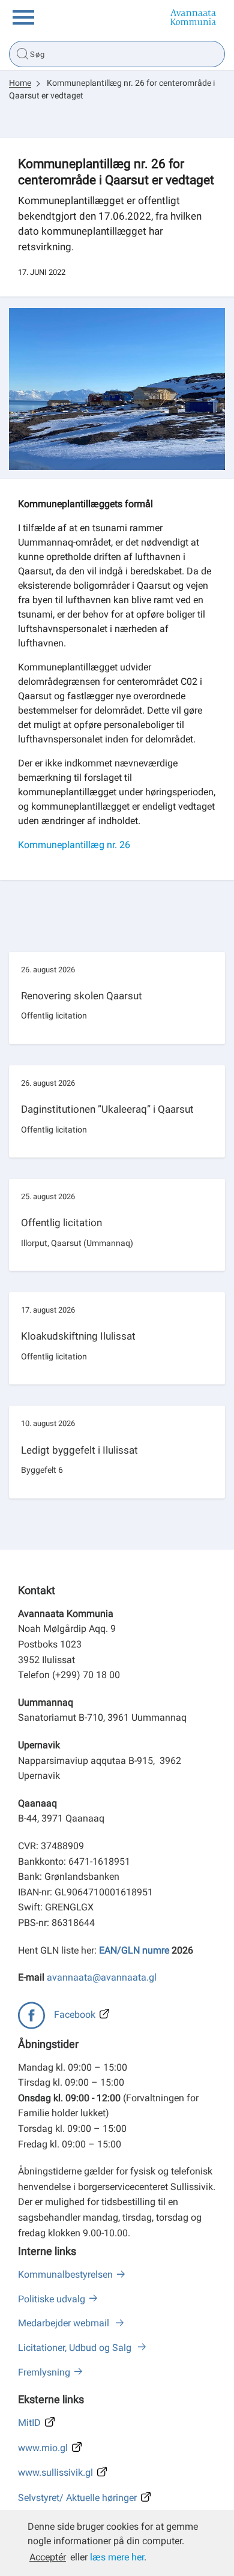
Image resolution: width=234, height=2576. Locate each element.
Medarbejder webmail (65, 2323)
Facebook (75, 2015)
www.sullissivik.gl (55, 2472)
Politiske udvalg (52, 2299)
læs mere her (117, 2557)
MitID (29, 2423)
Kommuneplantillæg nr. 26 (74, 845)
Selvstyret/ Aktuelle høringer (77, 2498)
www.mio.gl (43, 2448)
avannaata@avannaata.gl (102, 1977)
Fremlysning (44, 2372)
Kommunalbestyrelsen (65, 2274)
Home (20, 83)
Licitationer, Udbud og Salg (76, 2348)
